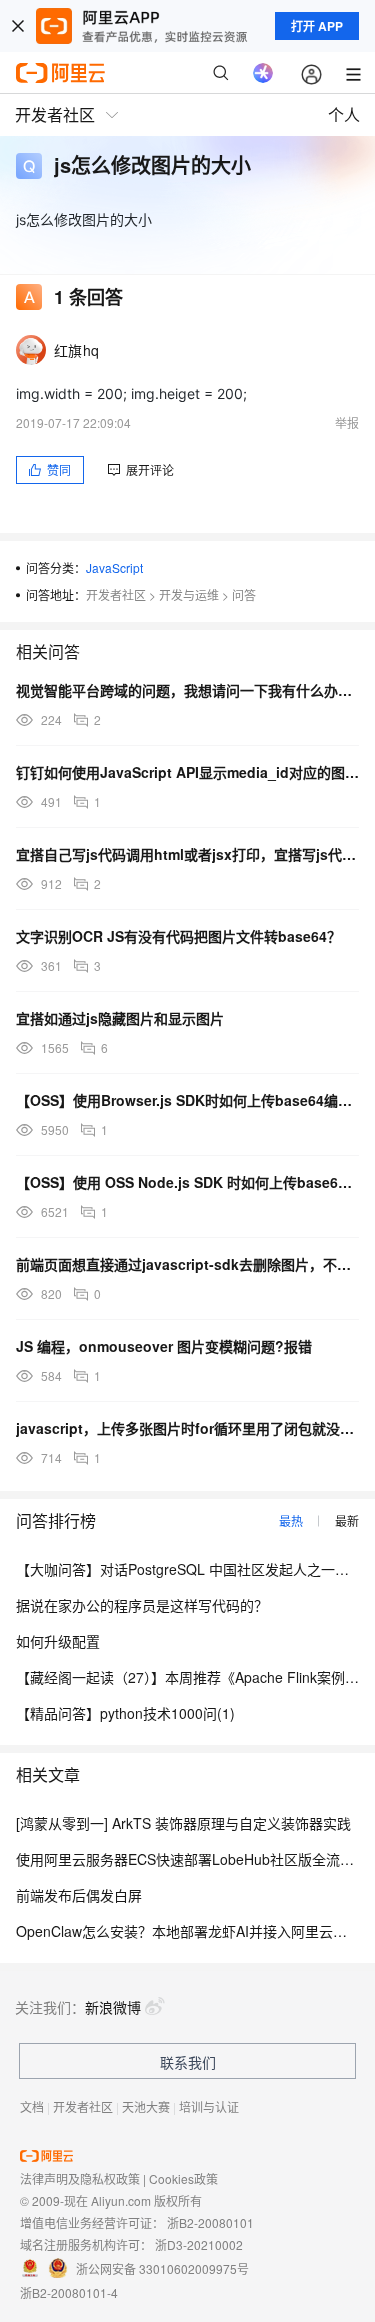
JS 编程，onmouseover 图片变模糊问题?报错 (164, 1346)
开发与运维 (189, 594)
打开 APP (317, 26)
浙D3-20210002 (199, 2244)
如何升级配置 (58, 1641)
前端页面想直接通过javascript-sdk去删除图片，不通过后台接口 (187, 1264)
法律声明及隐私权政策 (80, 2178)
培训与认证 (209, 2106)
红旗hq (76, 350)
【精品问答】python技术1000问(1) (125, 1713)
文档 (32, 2106)
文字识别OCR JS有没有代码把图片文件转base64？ (178, 936)
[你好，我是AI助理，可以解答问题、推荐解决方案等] (263, 73)
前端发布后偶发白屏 (79, 1895)
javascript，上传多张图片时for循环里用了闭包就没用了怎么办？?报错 (187, 1428)
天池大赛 (146, 2106)
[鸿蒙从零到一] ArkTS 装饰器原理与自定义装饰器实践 (183, 1823)
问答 (244, 594)
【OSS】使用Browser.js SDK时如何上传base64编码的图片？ (187, 1100)
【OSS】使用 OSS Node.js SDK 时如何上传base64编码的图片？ (187, 1182)
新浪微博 (113, 2007)
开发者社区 (116, 594)
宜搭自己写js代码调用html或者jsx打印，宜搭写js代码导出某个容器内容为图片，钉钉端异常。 (187, 854)
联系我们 (188, 2062)
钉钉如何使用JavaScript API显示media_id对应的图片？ (187, 772)
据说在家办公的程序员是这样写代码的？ (142, 1605)
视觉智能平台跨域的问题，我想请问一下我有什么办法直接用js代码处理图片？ (187, 690)
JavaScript (114, 567)
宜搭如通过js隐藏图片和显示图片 (120, 1018)
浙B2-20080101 (210, 2222)
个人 (344, 114)
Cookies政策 (183, 2178)
